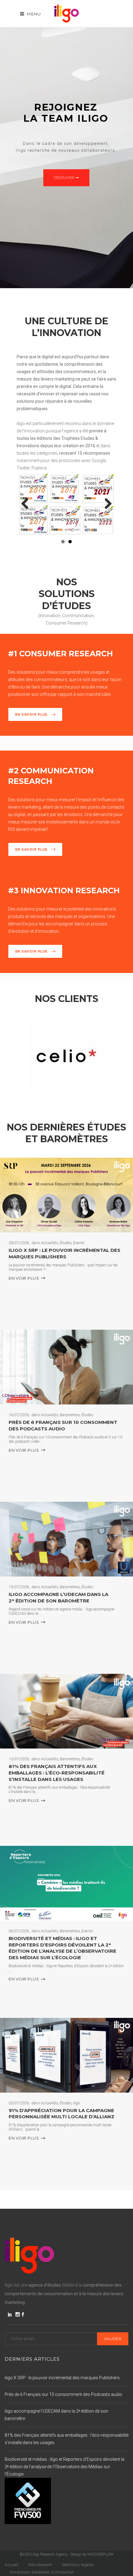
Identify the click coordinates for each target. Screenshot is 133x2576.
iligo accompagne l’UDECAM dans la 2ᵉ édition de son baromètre (58, 1597)
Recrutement (40, 2565)
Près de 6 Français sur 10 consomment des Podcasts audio (63, 1425)
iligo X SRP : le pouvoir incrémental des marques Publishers (64, 1253)
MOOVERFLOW (101, 2554)
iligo (77, 2103)
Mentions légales (78, 2565)
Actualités (49, 1243)
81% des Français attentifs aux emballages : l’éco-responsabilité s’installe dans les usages (57, 1773)
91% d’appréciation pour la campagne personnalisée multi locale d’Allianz (62, 2114)
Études (66, 1243)
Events (79, 1243)
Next (106, 504)
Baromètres (70, 1415)
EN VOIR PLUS (24, 1278)
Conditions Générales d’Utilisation (42, 2572)
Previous (27, 504)
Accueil (12, 2565)
